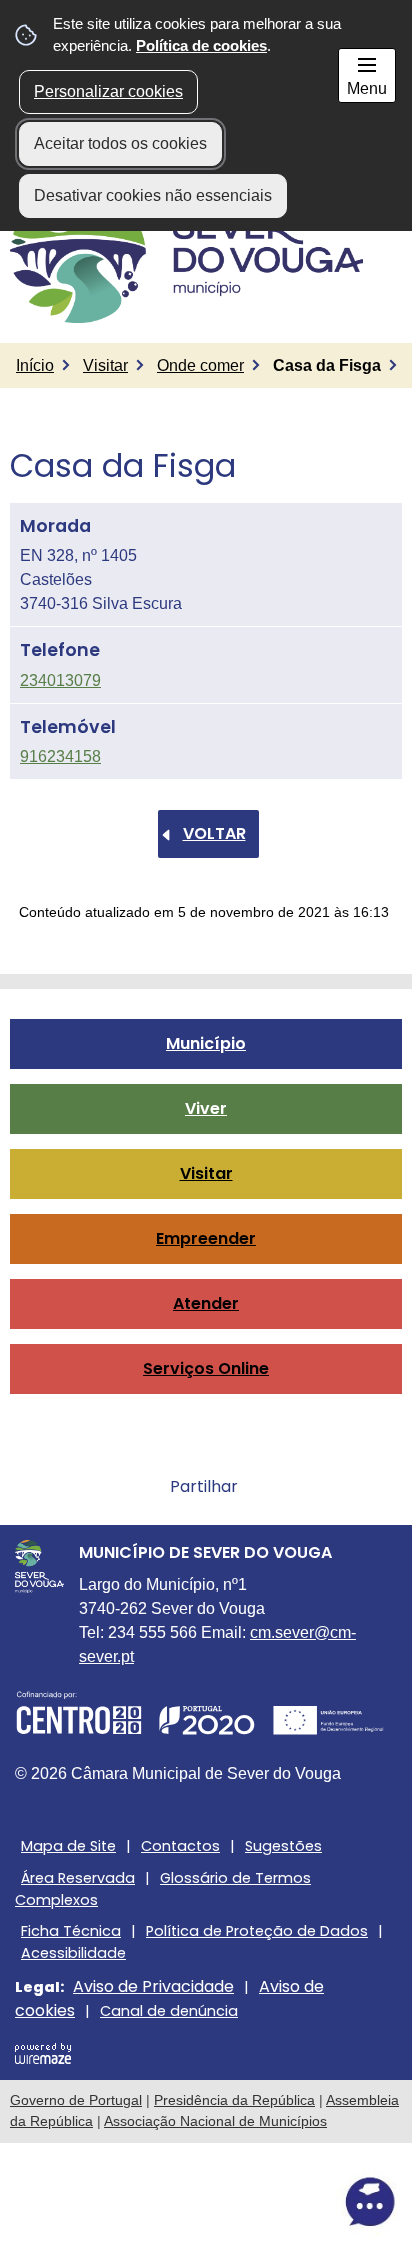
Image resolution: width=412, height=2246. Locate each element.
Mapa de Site (68, 1846)
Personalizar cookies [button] (108, 91)
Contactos (180, 1846)
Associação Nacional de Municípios (215, 2121)
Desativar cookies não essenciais (153, 195)
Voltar (214, 833)
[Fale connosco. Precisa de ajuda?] (206, 2202)
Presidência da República (234, 2100)
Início (35, 365)
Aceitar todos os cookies (120, 143)
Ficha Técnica (71, 1931)
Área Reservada (78, 1878)
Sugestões (283, 1846)
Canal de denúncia (169, 2011)
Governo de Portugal (76, 2100)
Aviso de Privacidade (153, 1986)
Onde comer (200, 365)
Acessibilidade (73, 1953)
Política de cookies (201, 45)
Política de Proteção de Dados (257, 1931)
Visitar (105, 365)
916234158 (60, 756)
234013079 (60, 680)
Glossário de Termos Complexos (163, 1889)
